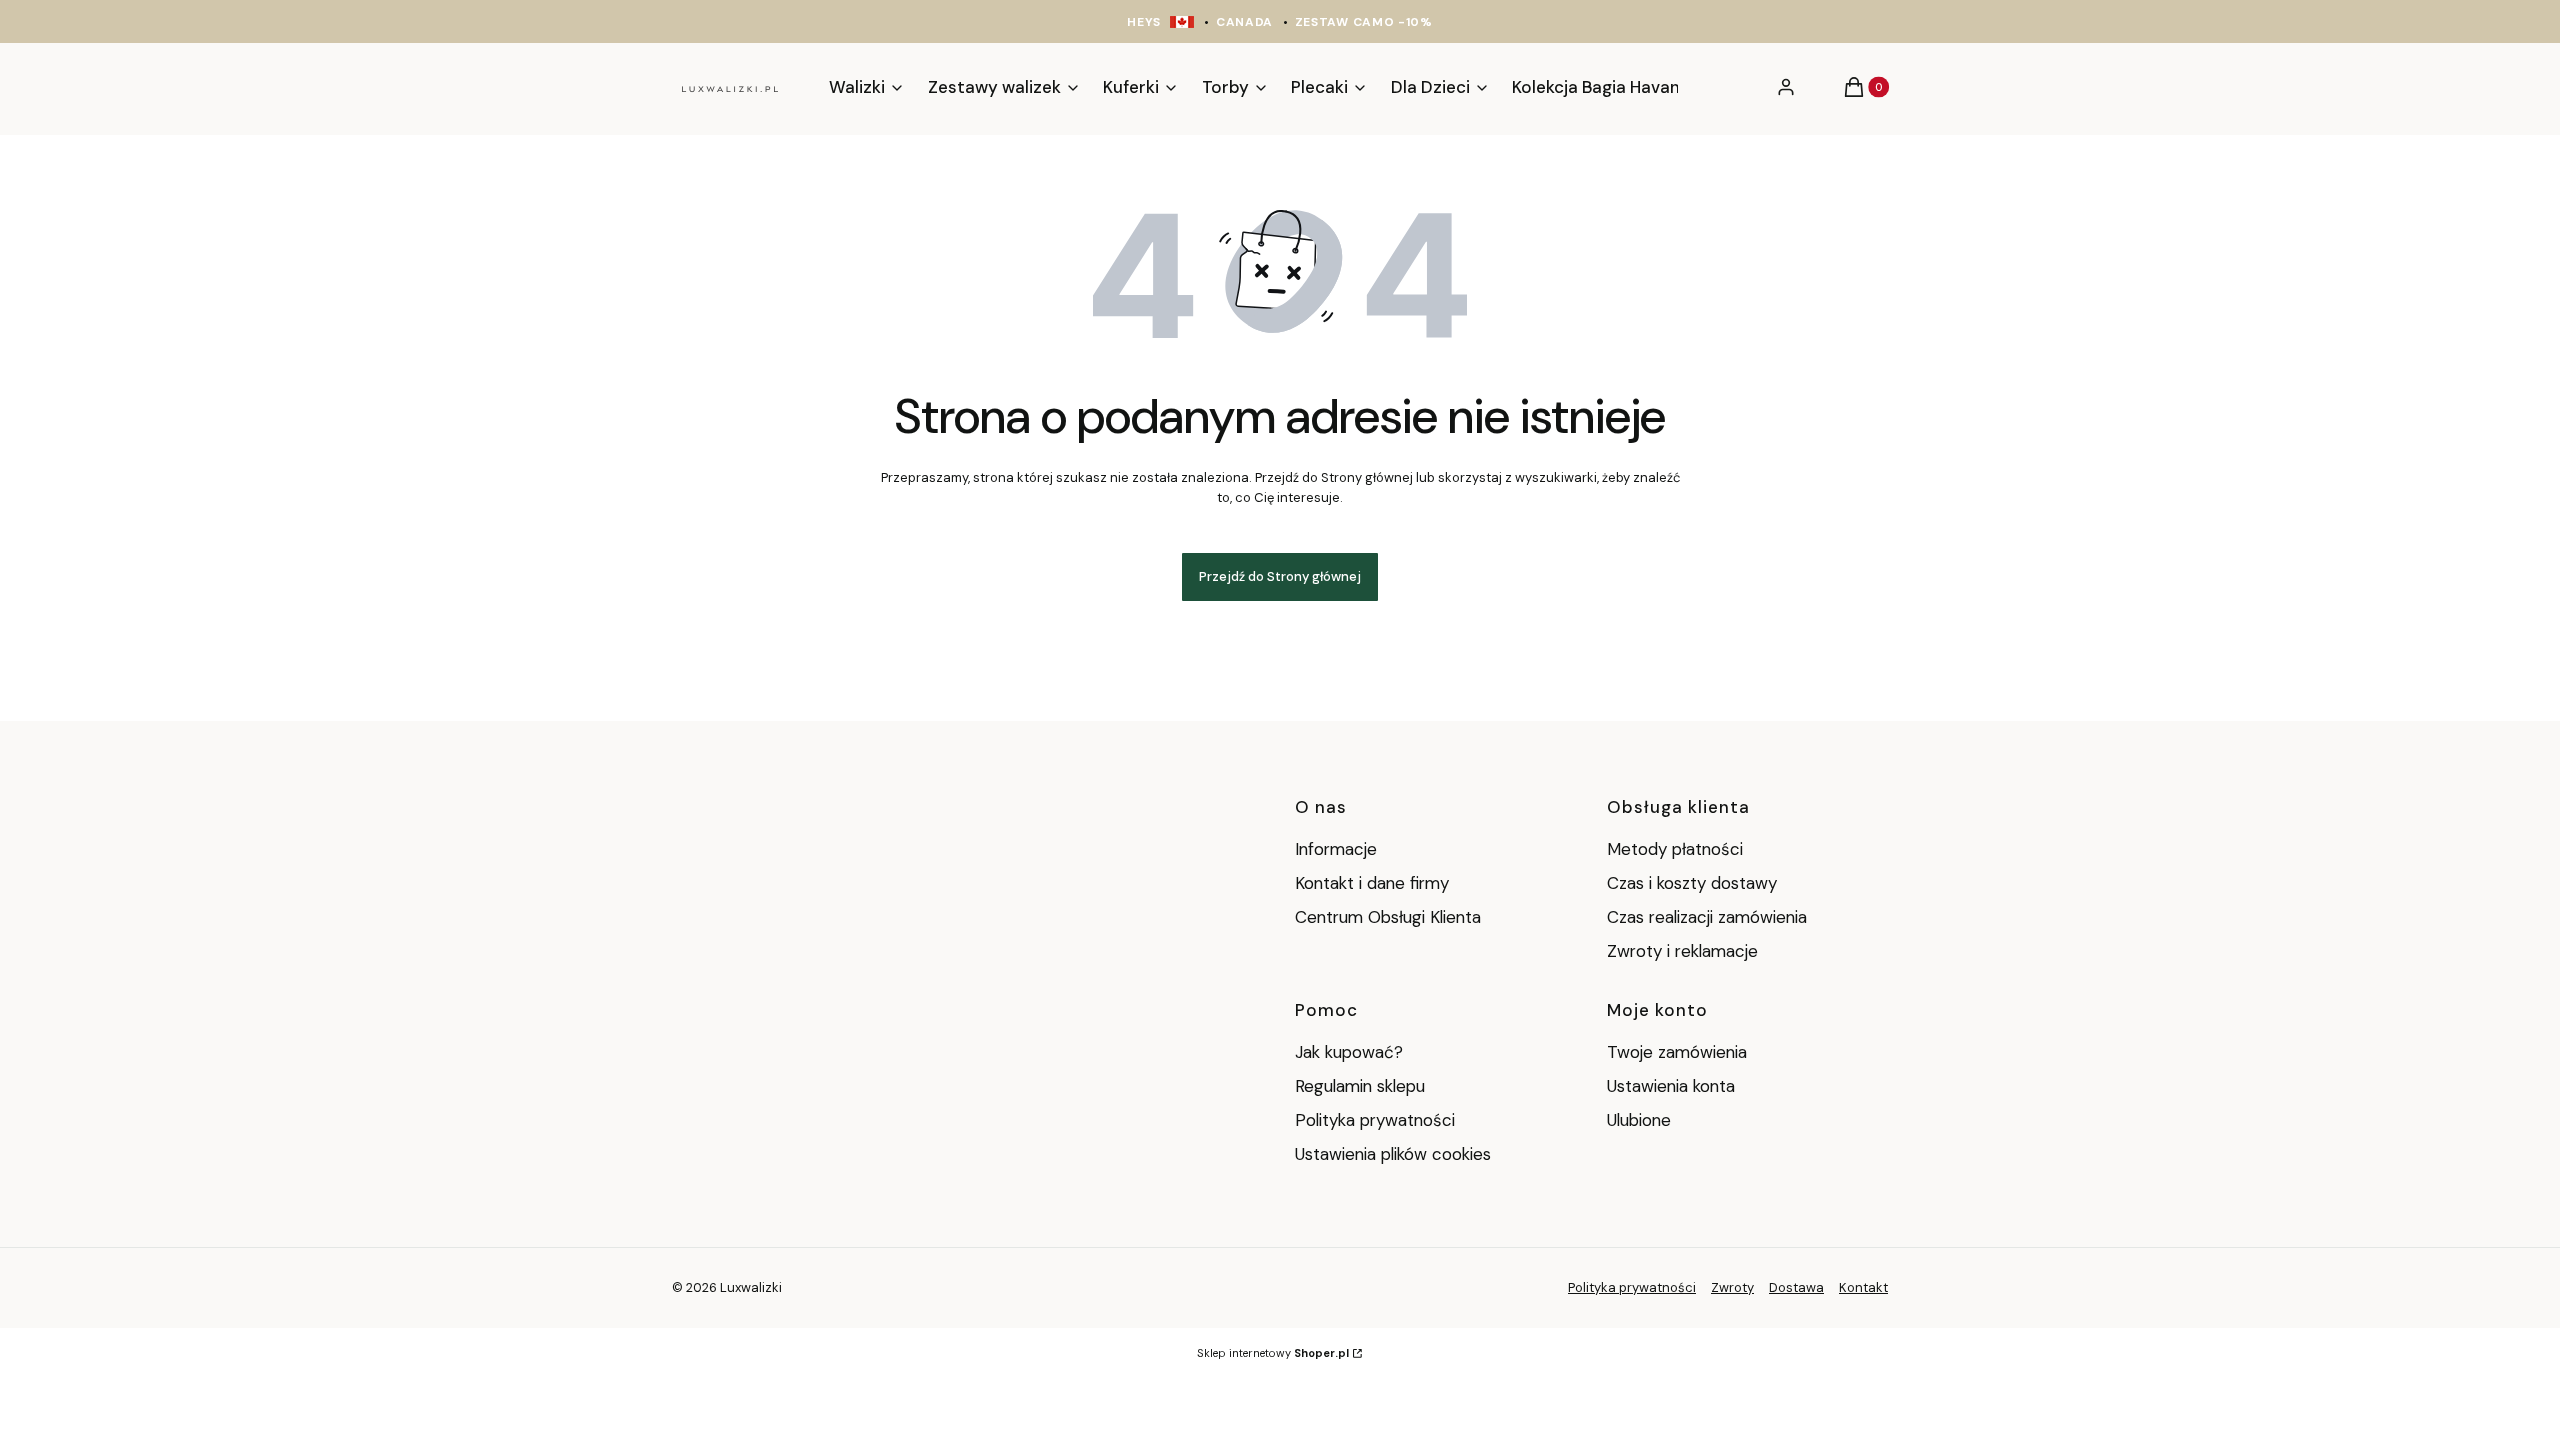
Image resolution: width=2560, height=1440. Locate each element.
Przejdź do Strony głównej (1280, 576)
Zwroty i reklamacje (1682, 951)
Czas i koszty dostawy (1692, 883)
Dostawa (1796, 1287)
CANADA (1244, 22)
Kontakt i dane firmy (1372, 883)
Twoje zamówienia (1677, 1052)
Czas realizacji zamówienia (1707, 917)
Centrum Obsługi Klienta (1388, 917)
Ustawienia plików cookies (1395, 1154)
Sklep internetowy (1273, 1353)
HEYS (1144, 22)
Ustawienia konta (1671, 1086)
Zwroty (1732, 1287)
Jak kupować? (1349, 1052)
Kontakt (1863, 1287)
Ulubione (1639, 1120)
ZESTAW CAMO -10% (1364, 22)
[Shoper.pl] (789, 1287)
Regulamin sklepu (1360, 1086)
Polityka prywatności (1375, 1120)
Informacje (1336, 849)
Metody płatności (1675, 849)
